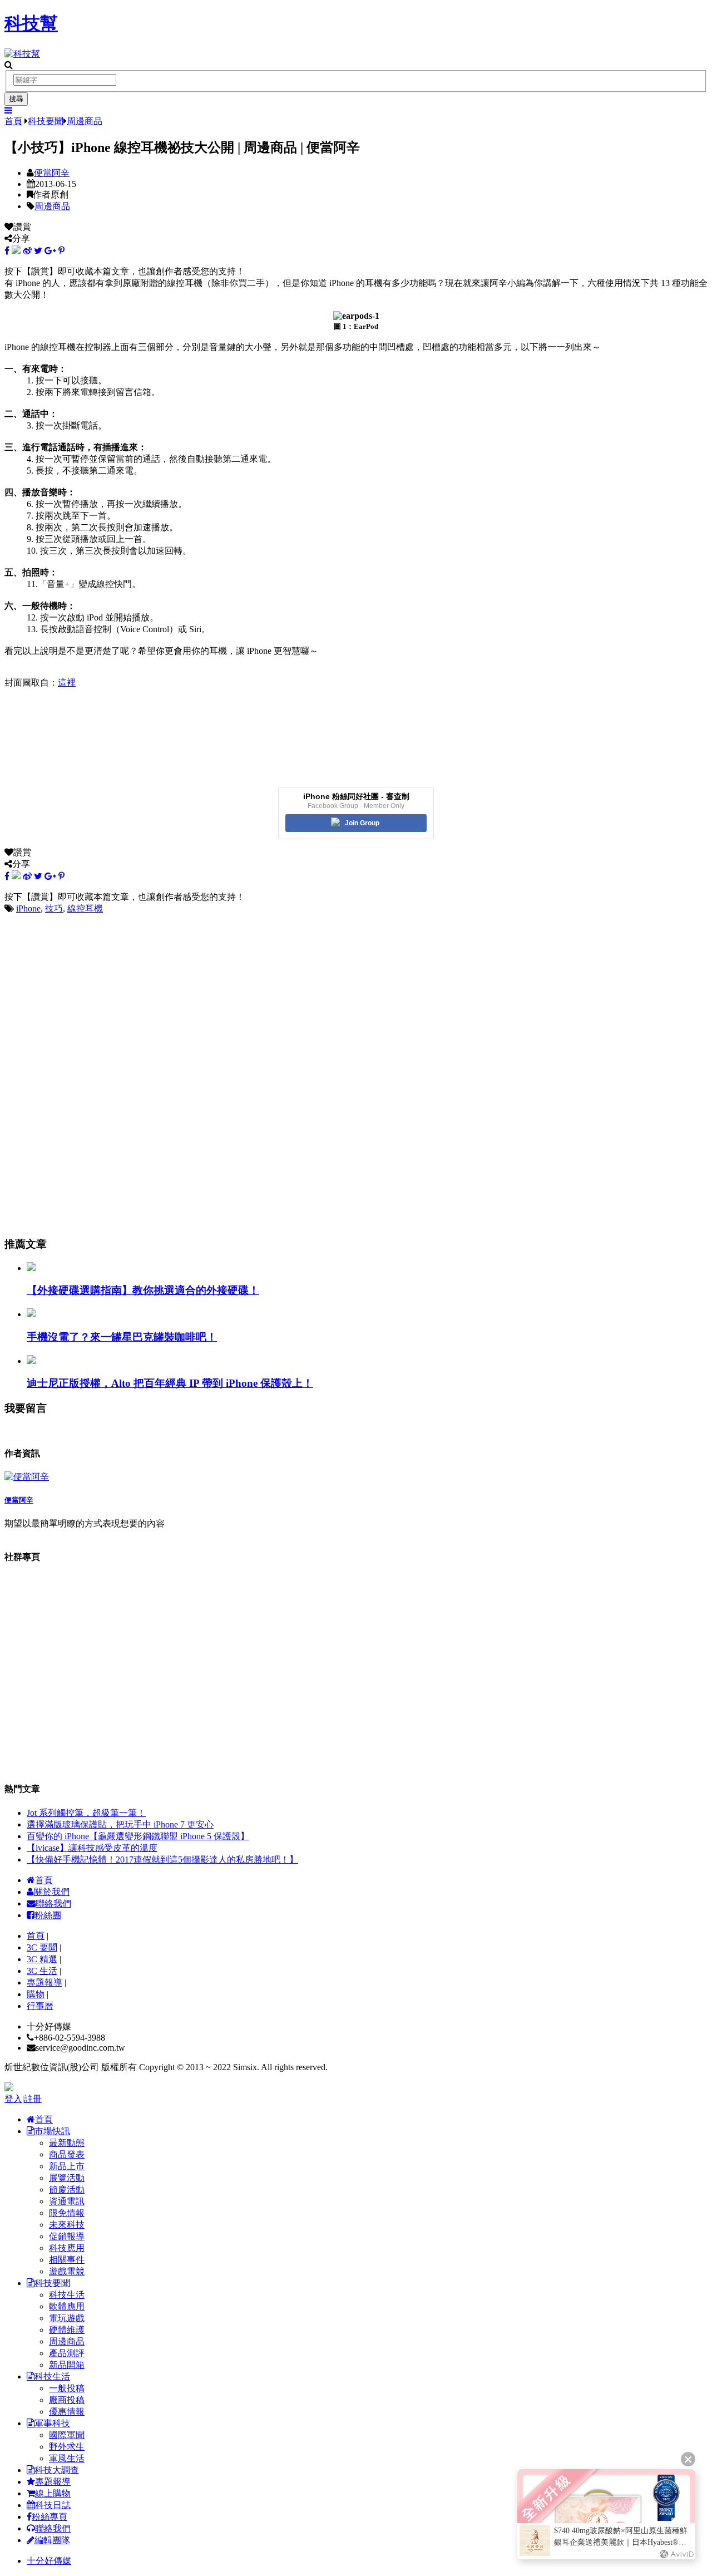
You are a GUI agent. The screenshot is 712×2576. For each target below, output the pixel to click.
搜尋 (16, 99)
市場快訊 (52, 2131)
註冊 (33, 2099)
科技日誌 (53, 2505)
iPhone (28, 908)
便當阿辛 (52, 173)
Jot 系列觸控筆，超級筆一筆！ (86, 1813)
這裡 (67, 683)
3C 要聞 (42, 1947)
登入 (13, 2099)
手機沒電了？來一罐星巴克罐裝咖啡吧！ (122, 1337)
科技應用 (67, 2248)
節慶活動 (67, 2190)
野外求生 (67, 2447)
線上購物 (53, 2493)
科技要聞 (46, 121)
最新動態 (67, 2143)
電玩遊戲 (67, 2318)
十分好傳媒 (49, 2561)
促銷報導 (67, 2236)
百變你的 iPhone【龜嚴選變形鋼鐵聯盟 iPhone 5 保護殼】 (138, 1836)
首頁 (13, 121)
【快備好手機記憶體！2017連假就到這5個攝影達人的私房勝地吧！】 (162, 1860)
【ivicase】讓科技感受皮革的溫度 (92, 1848)
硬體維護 (67, 2330)
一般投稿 (67, 2388)
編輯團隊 (52, 2540)
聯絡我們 (53, 1903)
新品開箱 (67, 2365)
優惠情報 (67, 2412)
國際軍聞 (67, 2435)
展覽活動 (67, 2178)
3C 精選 (42, 1959)
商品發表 (67, 2154)
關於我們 (52, 1892)
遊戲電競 (67, 2271)
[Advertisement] (338, 993)
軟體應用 (67, 2306)
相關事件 (67, 2260)
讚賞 (22, 227)
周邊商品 (85, 121)
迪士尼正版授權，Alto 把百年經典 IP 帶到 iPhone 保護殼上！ (170, 1383)
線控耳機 (85, 908)
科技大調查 (57, 2470)
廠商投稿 (67, 2400)
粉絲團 (48, 1915)
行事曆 (40, 2006)
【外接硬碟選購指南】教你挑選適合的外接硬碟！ (143, 1290)
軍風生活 (67, 2458)
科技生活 (67, 2295)
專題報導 (44, 1983)
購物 (36, 1994)
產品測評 (67, 2353)
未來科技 (67, 2225)
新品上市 (67, 2166)
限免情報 (67, 2213)
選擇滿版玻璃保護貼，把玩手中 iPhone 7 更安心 (120, 1824)
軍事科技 (52, 2423)
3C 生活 (42, 1971)
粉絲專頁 (50, 2517)
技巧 (54, 908)
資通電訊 (67, 2201)
